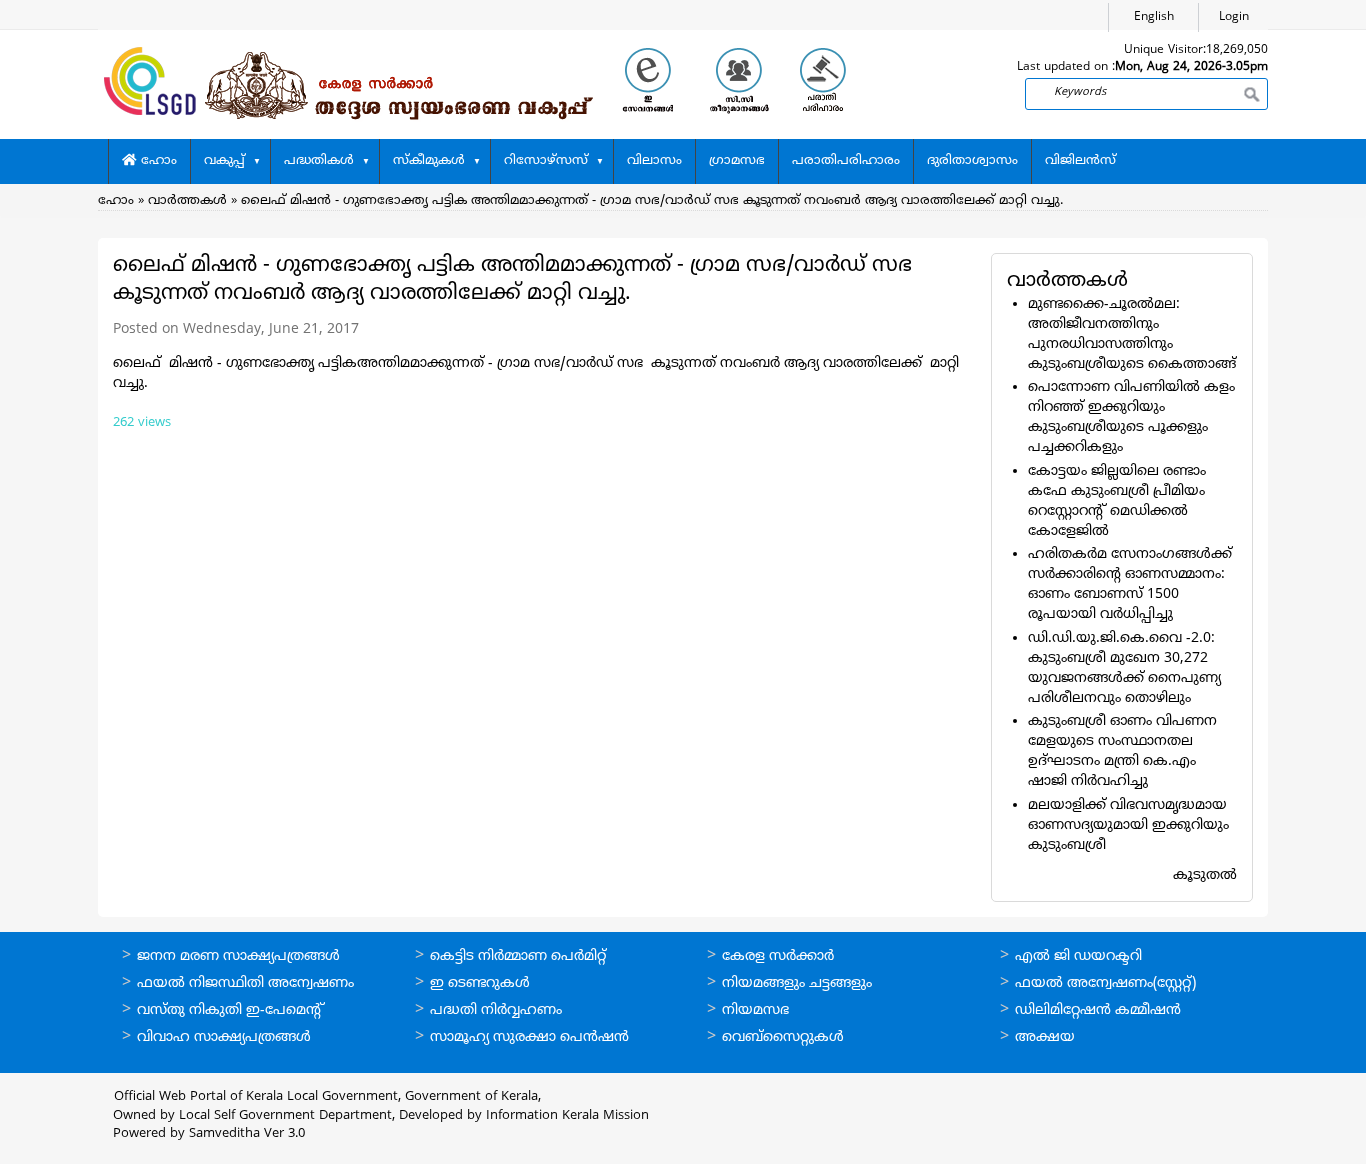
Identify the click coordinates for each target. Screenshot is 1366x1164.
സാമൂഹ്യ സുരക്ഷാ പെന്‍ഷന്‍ (529, 1037)
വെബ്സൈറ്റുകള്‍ (783, 1037)
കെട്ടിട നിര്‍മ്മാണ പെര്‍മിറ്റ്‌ (518, 956)
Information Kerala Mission (567, 1116)
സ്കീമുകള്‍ (429, 161)
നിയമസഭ (755, 1010)
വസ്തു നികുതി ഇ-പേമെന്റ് (230, 1010)
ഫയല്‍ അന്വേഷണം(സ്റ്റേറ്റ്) (1105, 983)
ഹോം (157, 161)
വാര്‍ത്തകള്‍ (187, 201)
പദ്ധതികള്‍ (319, 161)
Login (1234, 17)
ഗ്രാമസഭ (737, 161)
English (1154, 17)
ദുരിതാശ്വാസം (972, 161)
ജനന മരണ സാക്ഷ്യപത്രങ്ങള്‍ (238, 956)
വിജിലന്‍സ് (1080, 161)
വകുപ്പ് (224, 161)
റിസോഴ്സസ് (546, 161)
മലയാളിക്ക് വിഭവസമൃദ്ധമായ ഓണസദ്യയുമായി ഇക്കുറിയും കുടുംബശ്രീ (1128, 825)
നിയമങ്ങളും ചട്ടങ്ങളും (797, 983)
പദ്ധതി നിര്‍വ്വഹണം (496, 1010)
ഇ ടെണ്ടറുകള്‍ (480, 983)
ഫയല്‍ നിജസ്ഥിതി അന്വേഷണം (245, 983)
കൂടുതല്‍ (1205, 875)
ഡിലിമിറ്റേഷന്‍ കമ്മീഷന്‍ (1098, 1010)
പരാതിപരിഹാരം (846, 161)
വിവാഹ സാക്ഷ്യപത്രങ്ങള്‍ (224, 1037)
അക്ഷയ (1045, 1037)
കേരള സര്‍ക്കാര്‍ (778, 956)
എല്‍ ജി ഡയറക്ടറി (1078, 956)
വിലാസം (654, 161)
